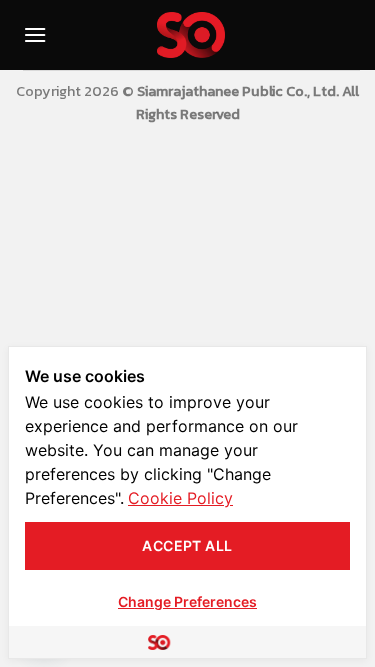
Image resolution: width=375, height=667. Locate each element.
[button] (35, 34)
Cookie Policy (180, 498)
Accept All (187, 545)
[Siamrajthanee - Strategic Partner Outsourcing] (191, 35)
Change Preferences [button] (187, 601)
